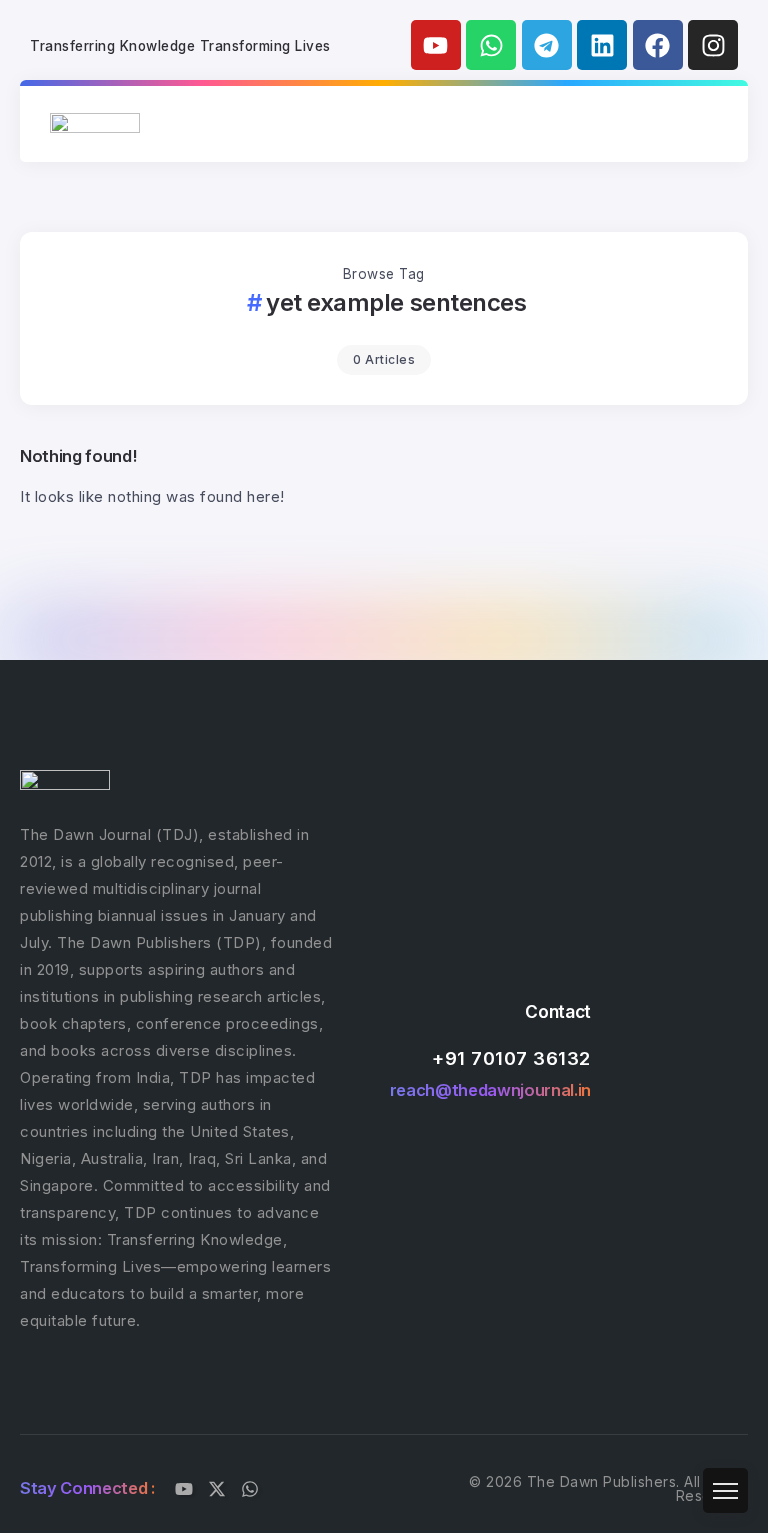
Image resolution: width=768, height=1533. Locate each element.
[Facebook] (658, 45)
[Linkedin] (602, 45)
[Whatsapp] (491, 45)
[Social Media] (184, 1489)
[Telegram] (547, 45)
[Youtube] (436, 45)
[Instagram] (713, 45)
